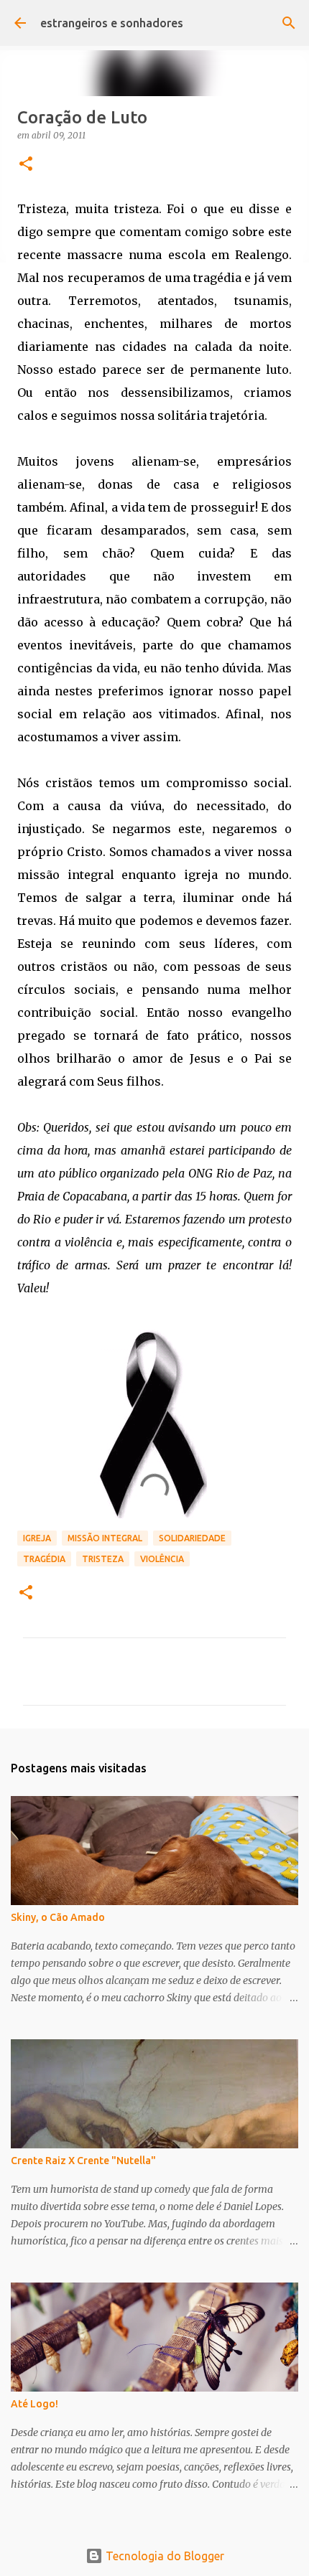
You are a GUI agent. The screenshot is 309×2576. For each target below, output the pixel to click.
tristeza (103, 1559)
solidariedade (192, 1538)
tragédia (44, 1559)
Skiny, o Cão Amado (58, 1917)
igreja (37, 1538)
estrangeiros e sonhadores (112, 23)
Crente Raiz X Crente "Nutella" (83, 2161)
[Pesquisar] (289, 23)
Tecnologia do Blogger (163, 2556)
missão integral (105, 1538)
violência (162, 1559)
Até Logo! (34, 2404)
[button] (26, 165)
